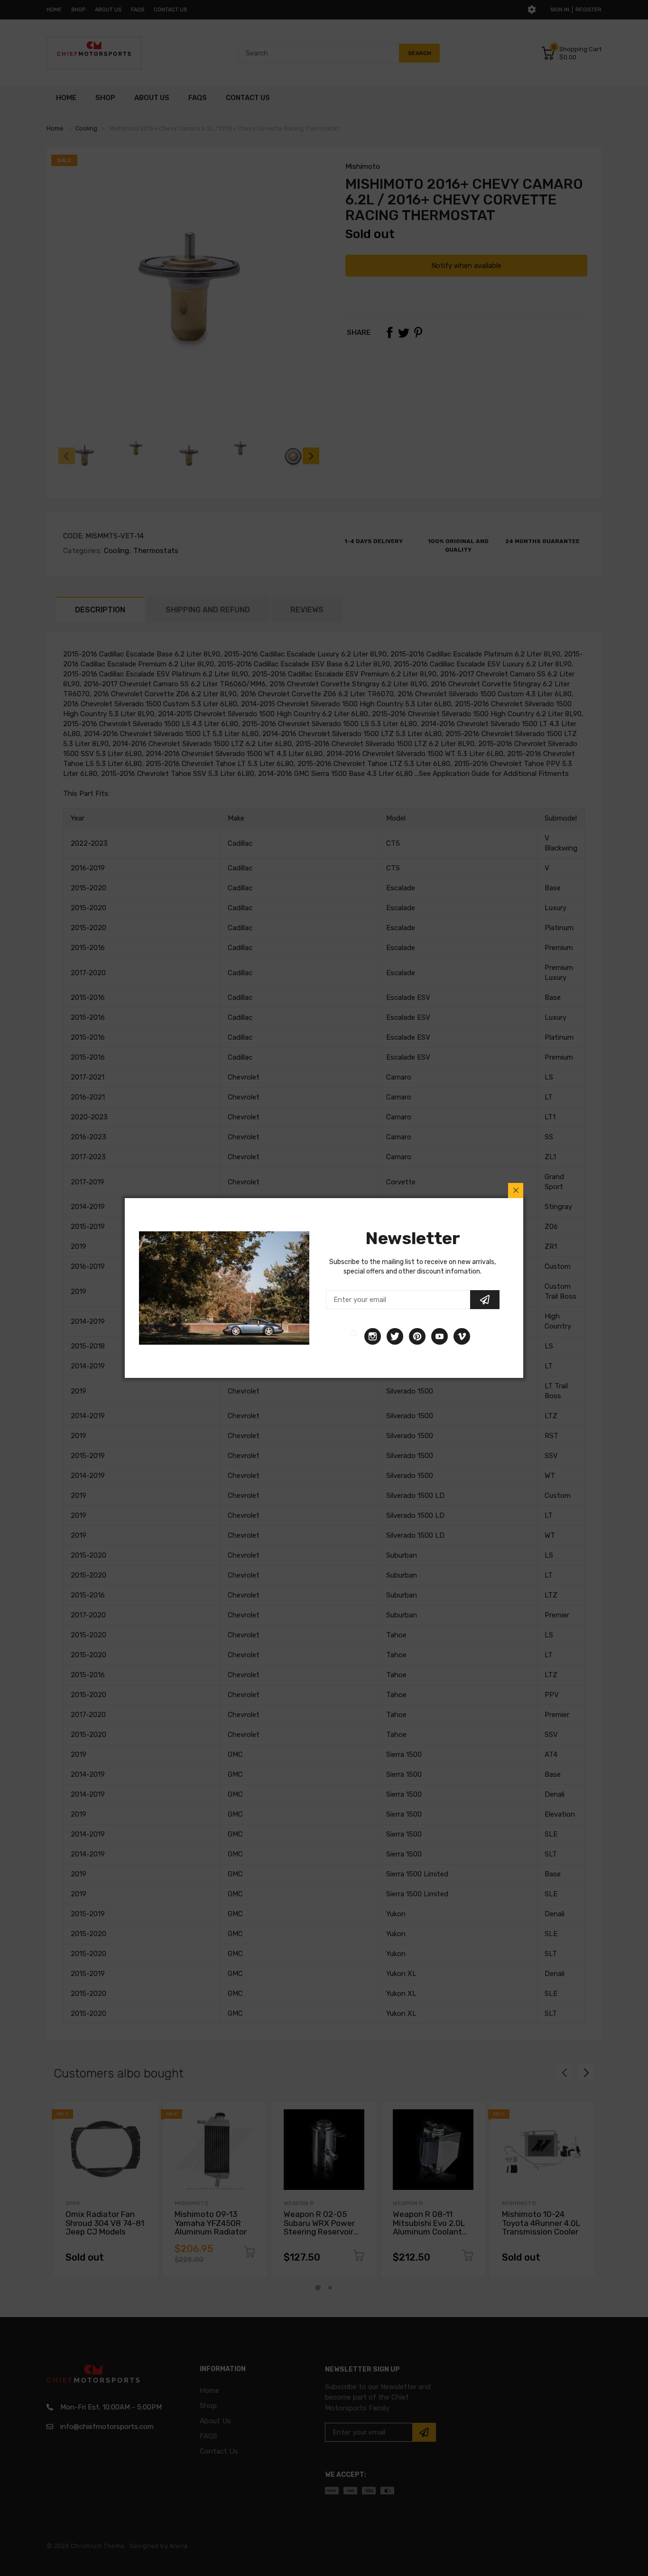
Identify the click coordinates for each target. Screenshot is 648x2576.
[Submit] (485, 1300)
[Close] (516, 1191)
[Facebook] (354, 1336)
